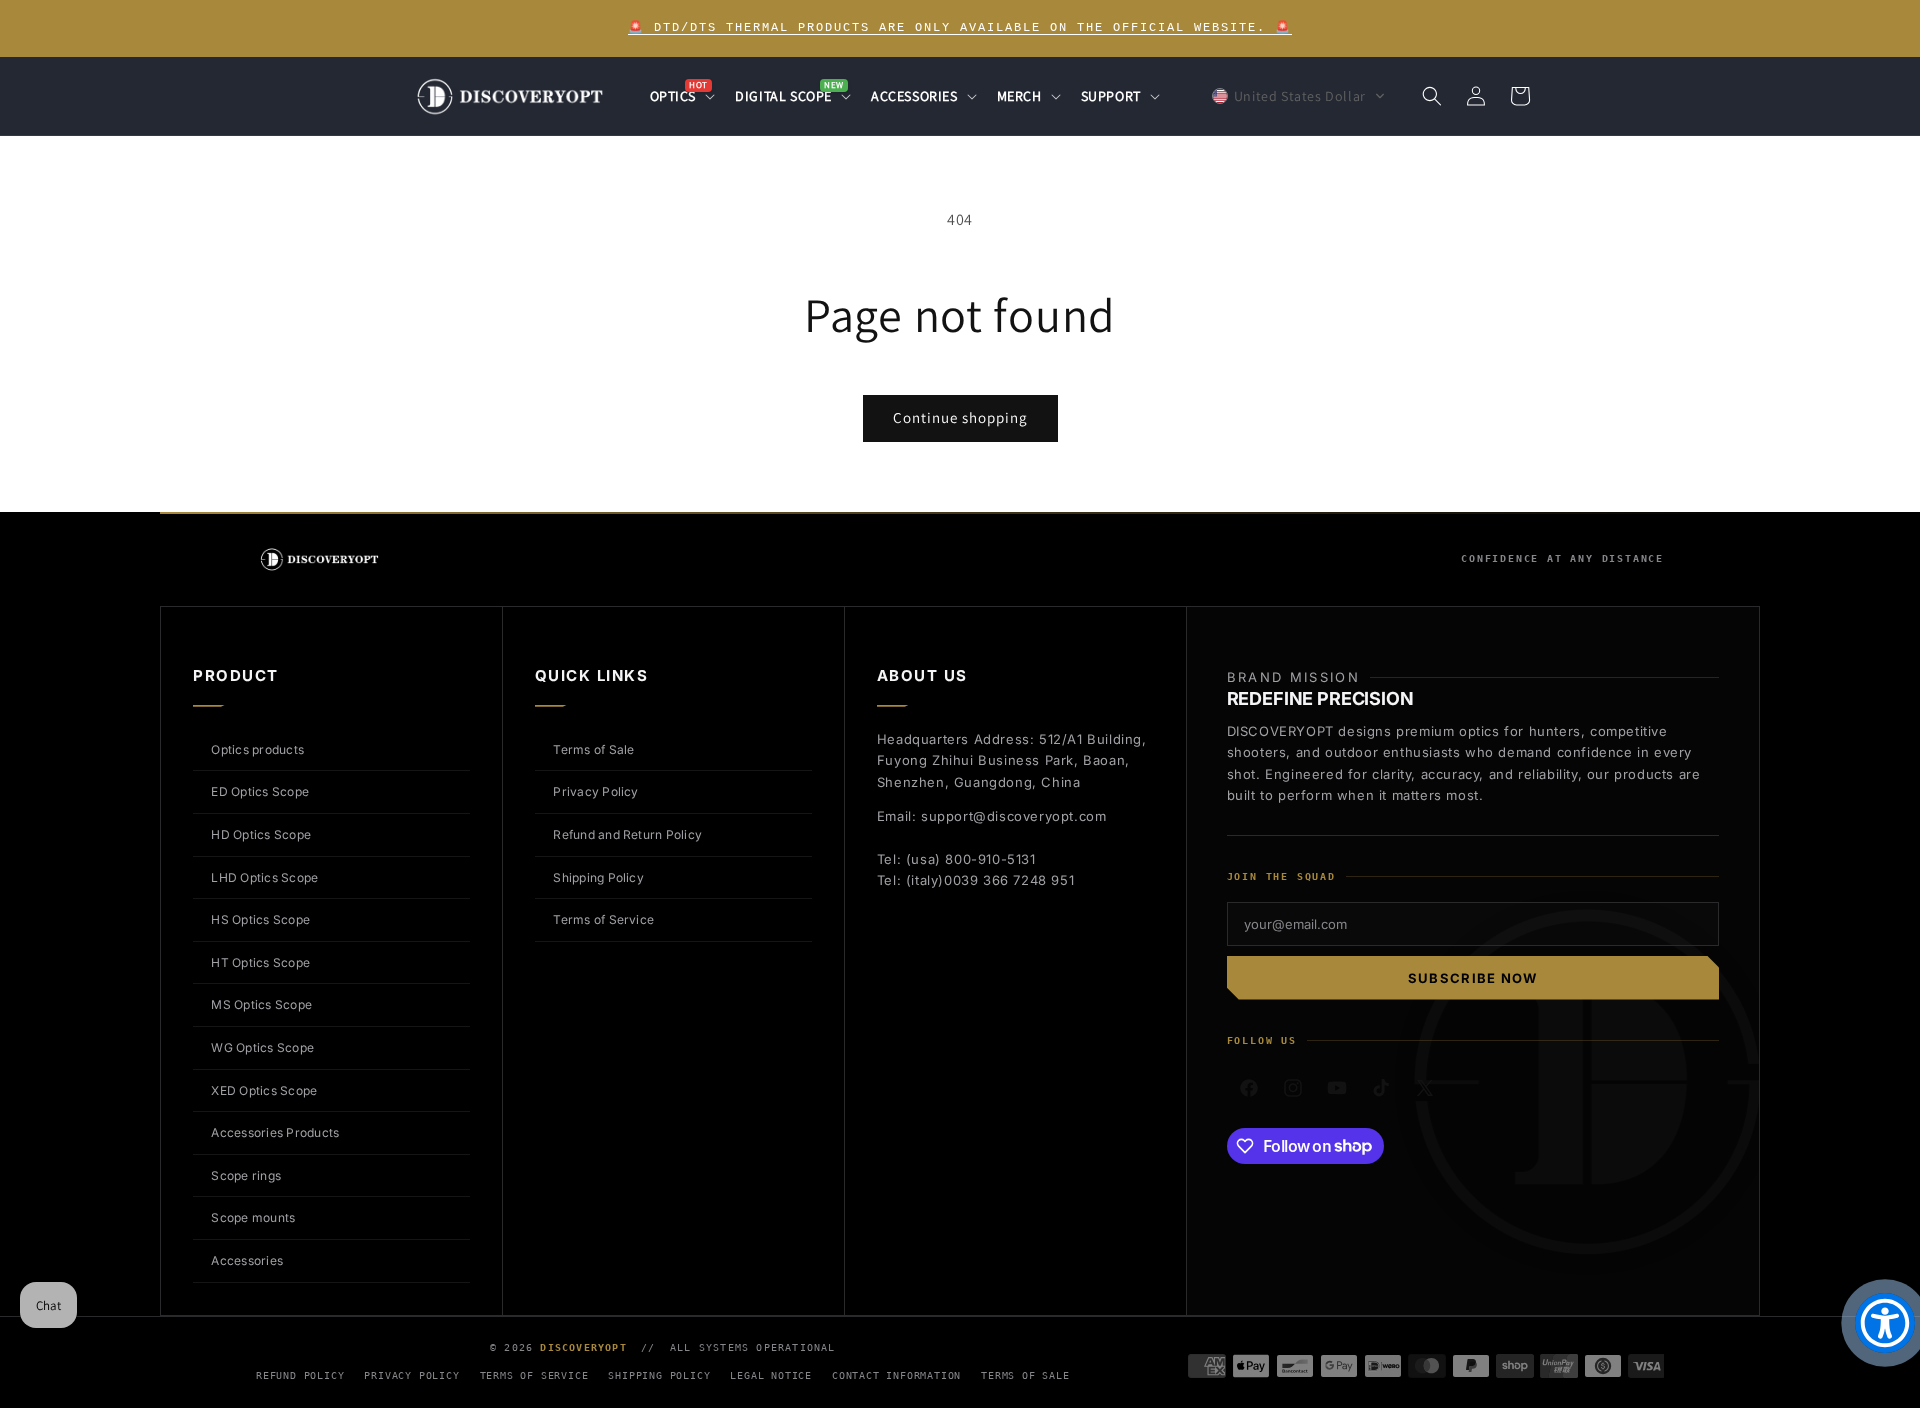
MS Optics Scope (261, 1004)
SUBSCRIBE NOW (1473, 978)
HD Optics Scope (261, 834)
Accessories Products (275, 1132)
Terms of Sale (593, 749)
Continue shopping (960, 417)
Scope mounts (253, 1217)
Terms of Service (603, 919)
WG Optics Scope (262, 1047)
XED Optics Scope (264, 1090)
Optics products (257, 749)
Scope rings (246, 1175)
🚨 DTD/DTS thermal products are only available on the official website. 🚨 (960, 28)
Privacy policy (411, 1375)
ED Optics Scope (260, 791)
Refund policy (300, 1375)
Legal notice (771, 1375)
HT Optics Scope (260, 962)
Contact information (896, 1375)
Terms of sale (1025, 1375)
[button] (681, 96)
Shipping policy (659, 1375)
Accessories (247, 1260)
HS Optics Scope (260, 919)
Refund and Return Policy (627, 834)
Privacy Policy (595, 791)
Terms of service (534, 1375)
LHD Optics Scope (264, 877)
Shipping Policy (598, 877)
